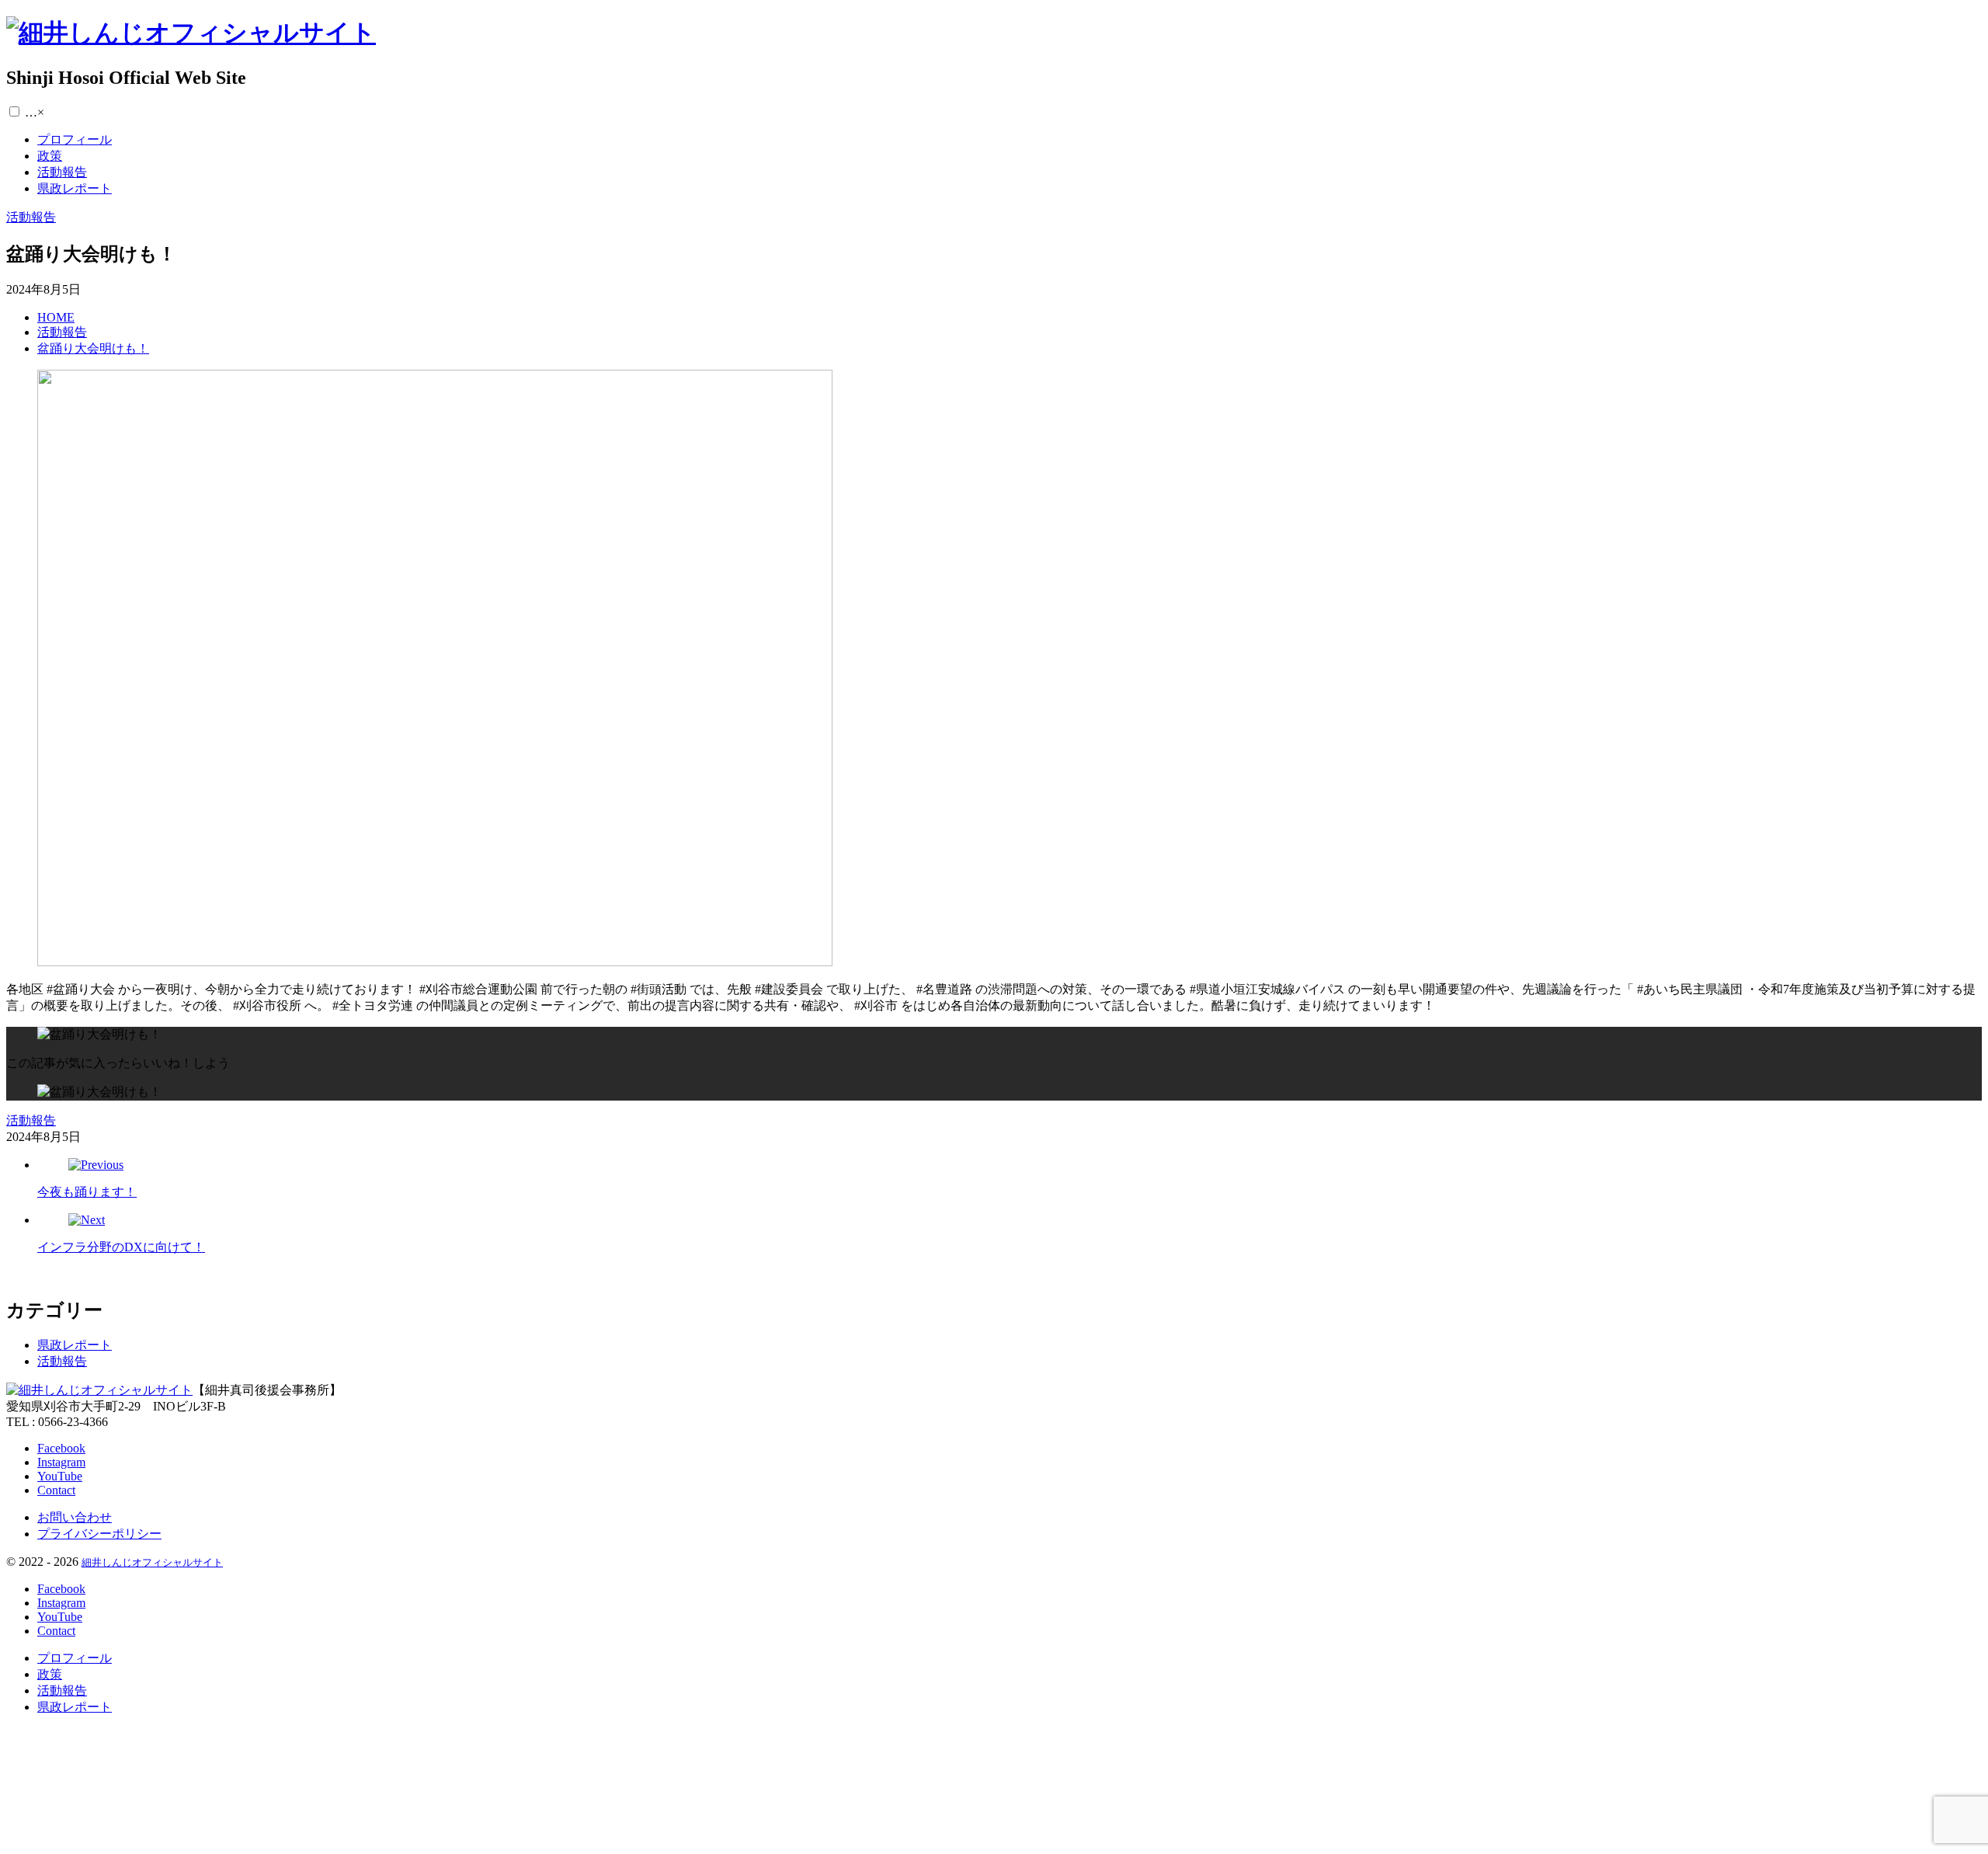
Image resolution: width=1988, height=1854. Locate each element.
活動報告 (62, 1361)
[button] (14, 111)
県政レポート (75, 1345)
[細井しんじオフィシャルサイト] (191, 33)
